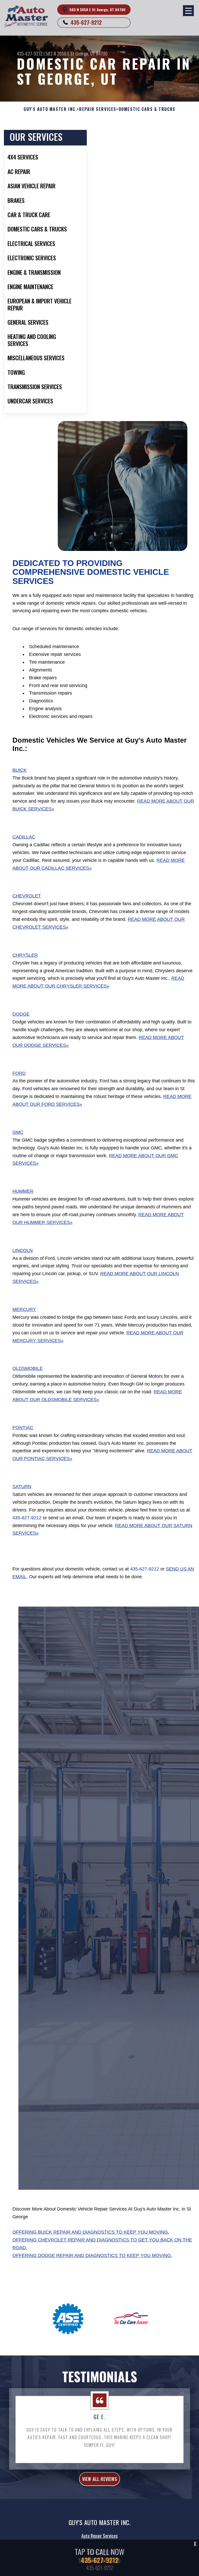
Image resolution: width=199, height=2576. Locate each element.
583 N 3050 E (57, 54)
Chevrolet (27, 896)
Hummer (23, 1191)
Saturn (22, 1487)
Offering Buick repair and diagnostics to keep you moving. (91, 2232)
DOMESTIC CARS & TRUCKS (147, 109)
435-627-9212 (86, 22)
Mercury (24, 1309)
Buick (20, 770)
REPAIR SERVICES (98, 109)
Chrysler (25, 955)
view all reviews (99, 2479)
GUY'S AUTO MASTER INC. (50, 109)
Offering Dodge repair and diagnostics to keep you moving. (92, 2255)
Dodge (21, 1014)
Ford (19, 1073)
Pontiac (23, 1428)
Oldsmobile (28, 1368)
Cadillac (24, 837)
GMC (18, 1132)
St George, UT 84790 (89, 54)
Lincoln (23, 1250)
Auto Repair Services (99, 2536)
